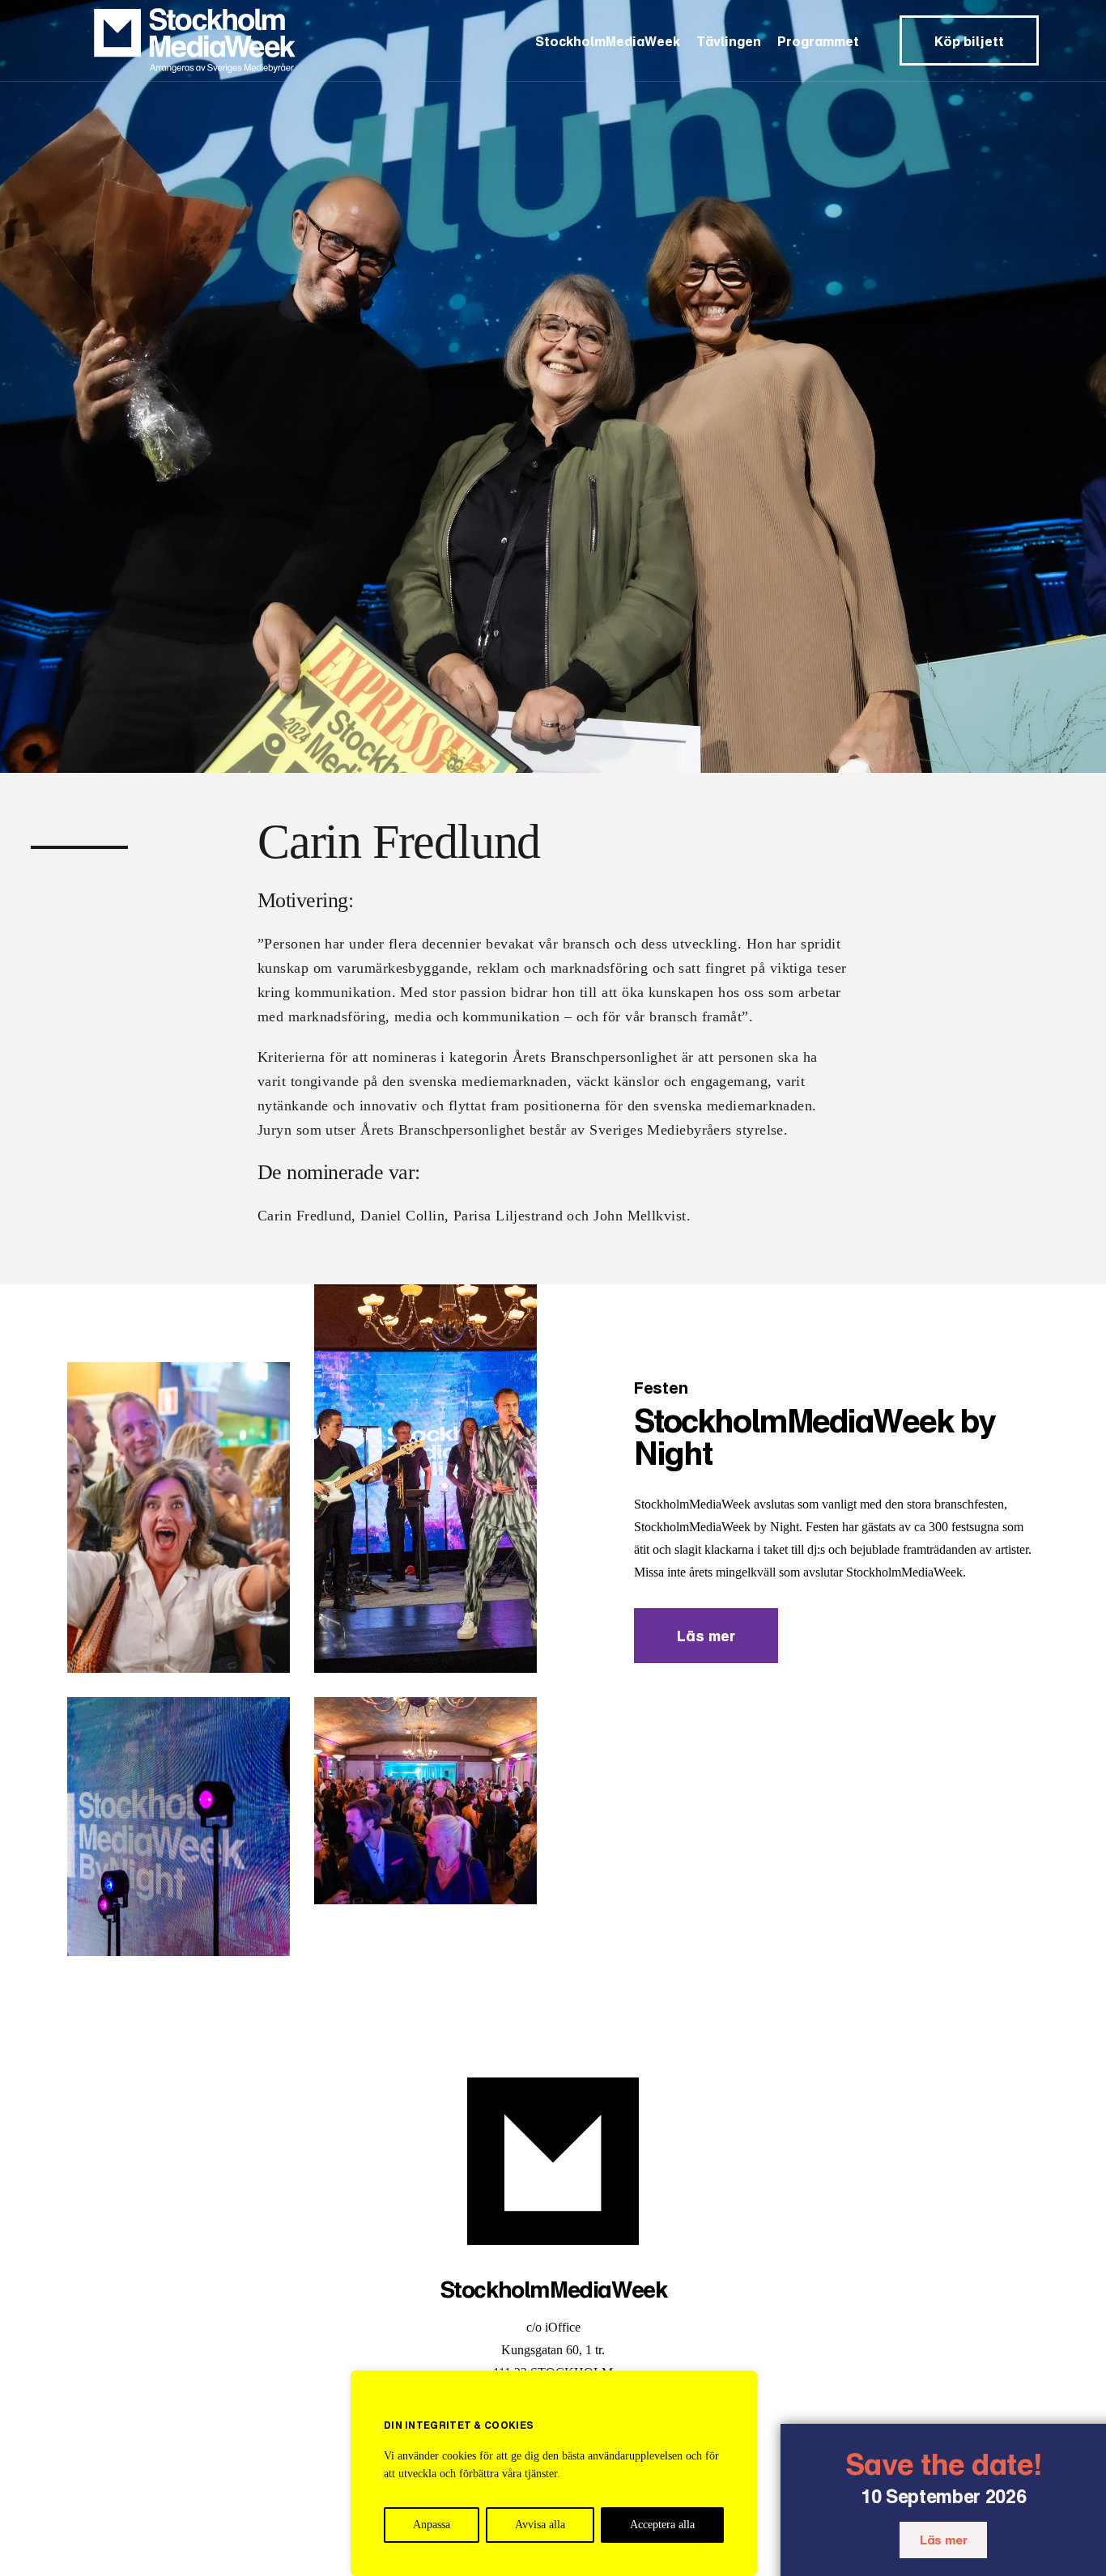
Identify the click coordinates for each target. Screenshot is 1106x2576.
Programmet (818, 41)
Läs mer (943, 2540)
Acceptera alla (662, 2525)
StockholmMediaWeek (608, 41)
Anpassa (432, 2525)
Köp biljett (969, 41)
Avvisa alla (540, 2525)
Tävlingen (729, 41)
